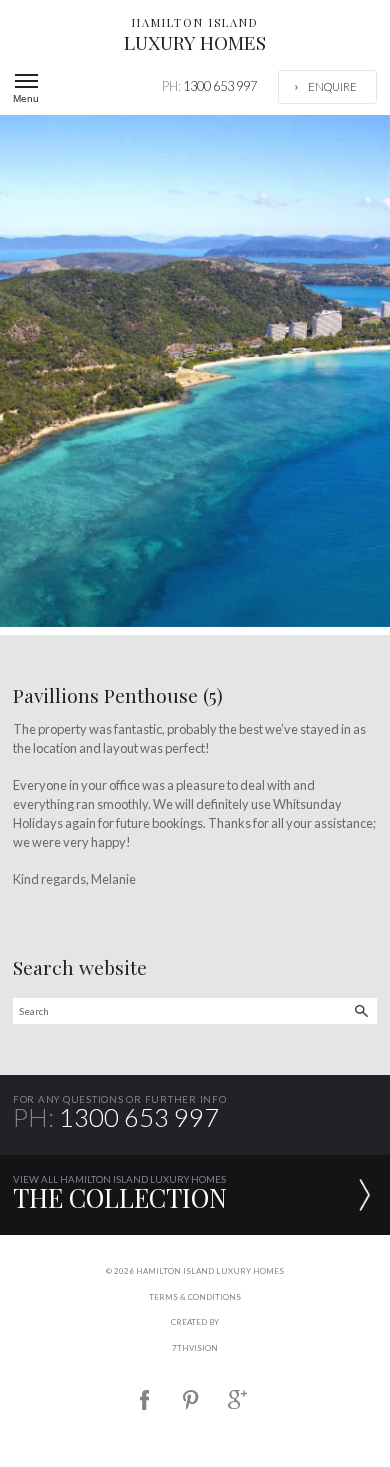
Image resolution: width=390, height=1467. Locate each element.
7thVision (195, 1348)
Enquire (332, 86)
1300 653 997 (209, 86)
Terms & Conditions (195, 1297)
